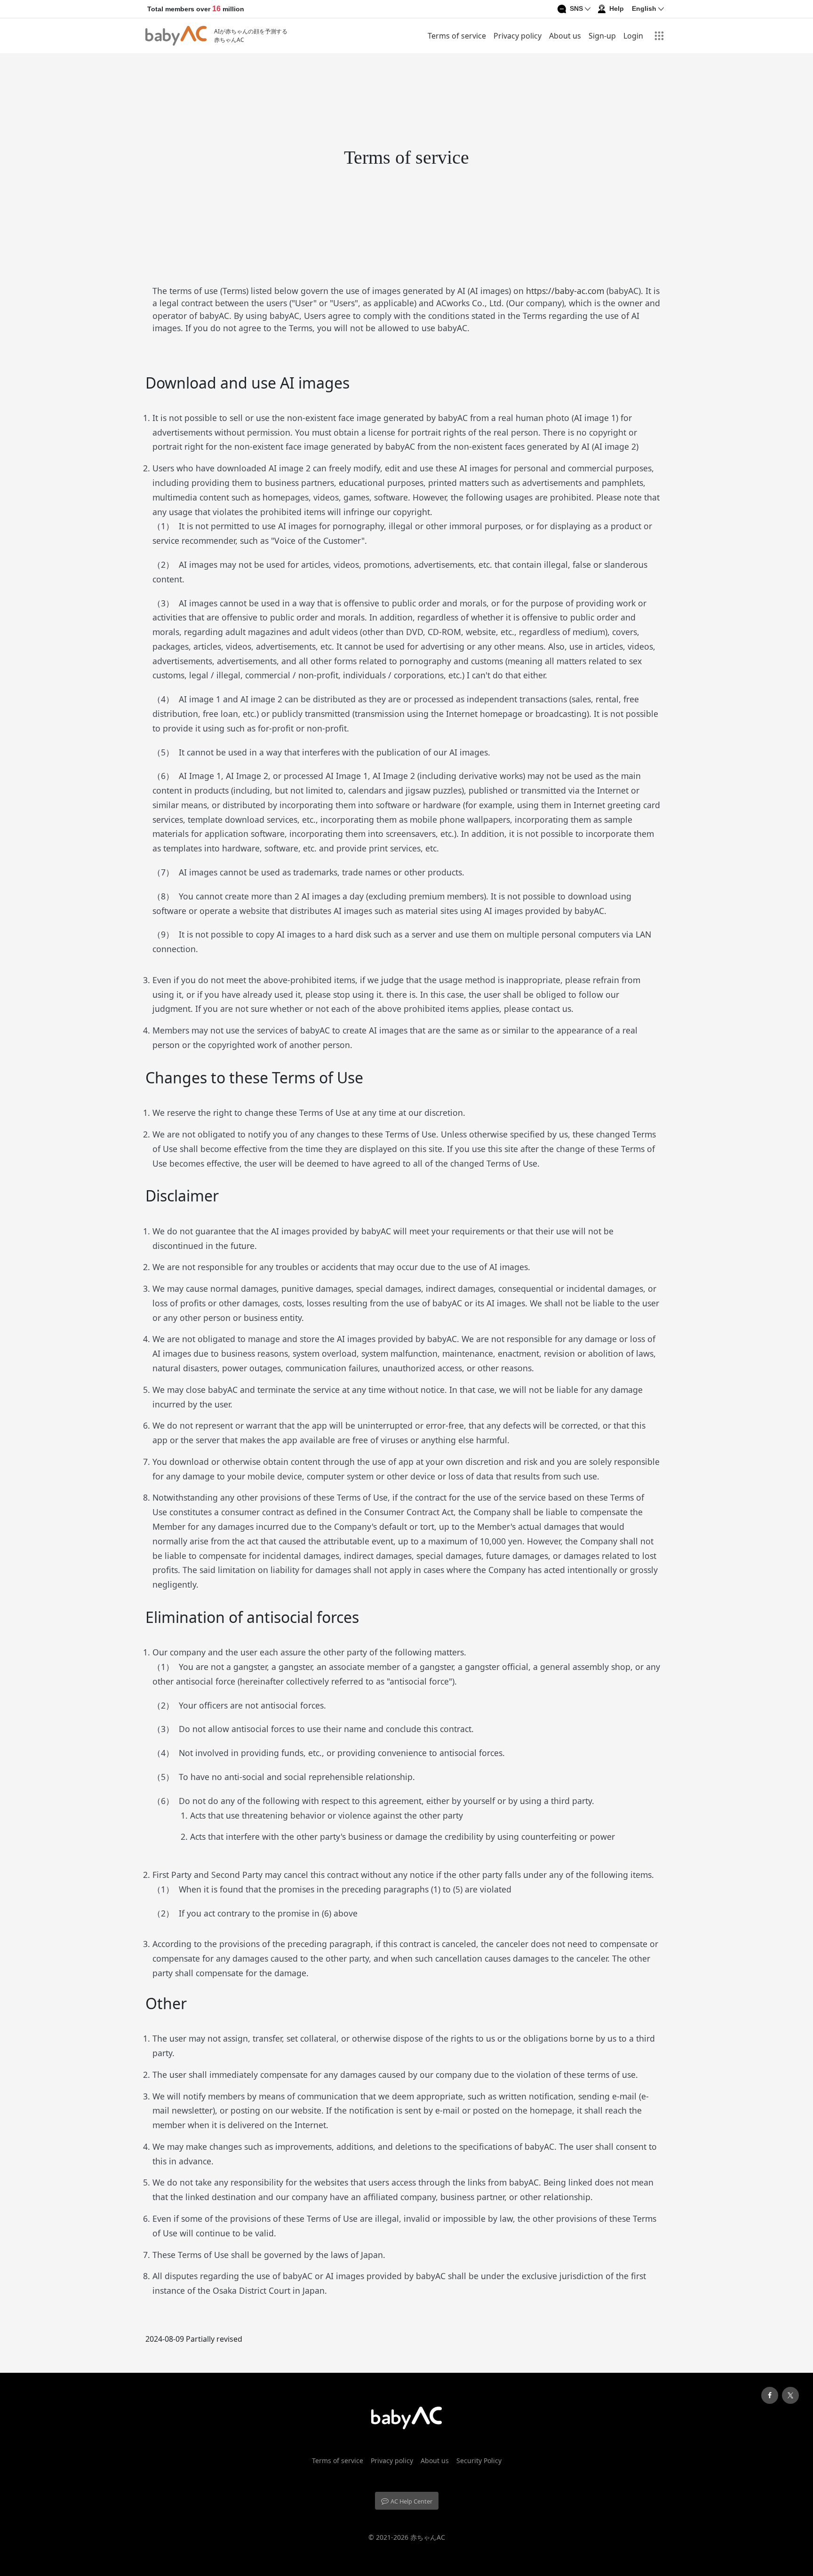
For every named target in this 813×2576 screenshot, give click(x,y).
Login (633, 36)
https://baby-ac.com (566, 291)
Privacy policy (518, 36)
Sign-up (602, 36)
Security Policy (479, 2461)
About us (565, 36)
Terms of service (457, 36)
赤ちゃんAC (428, 2537)
